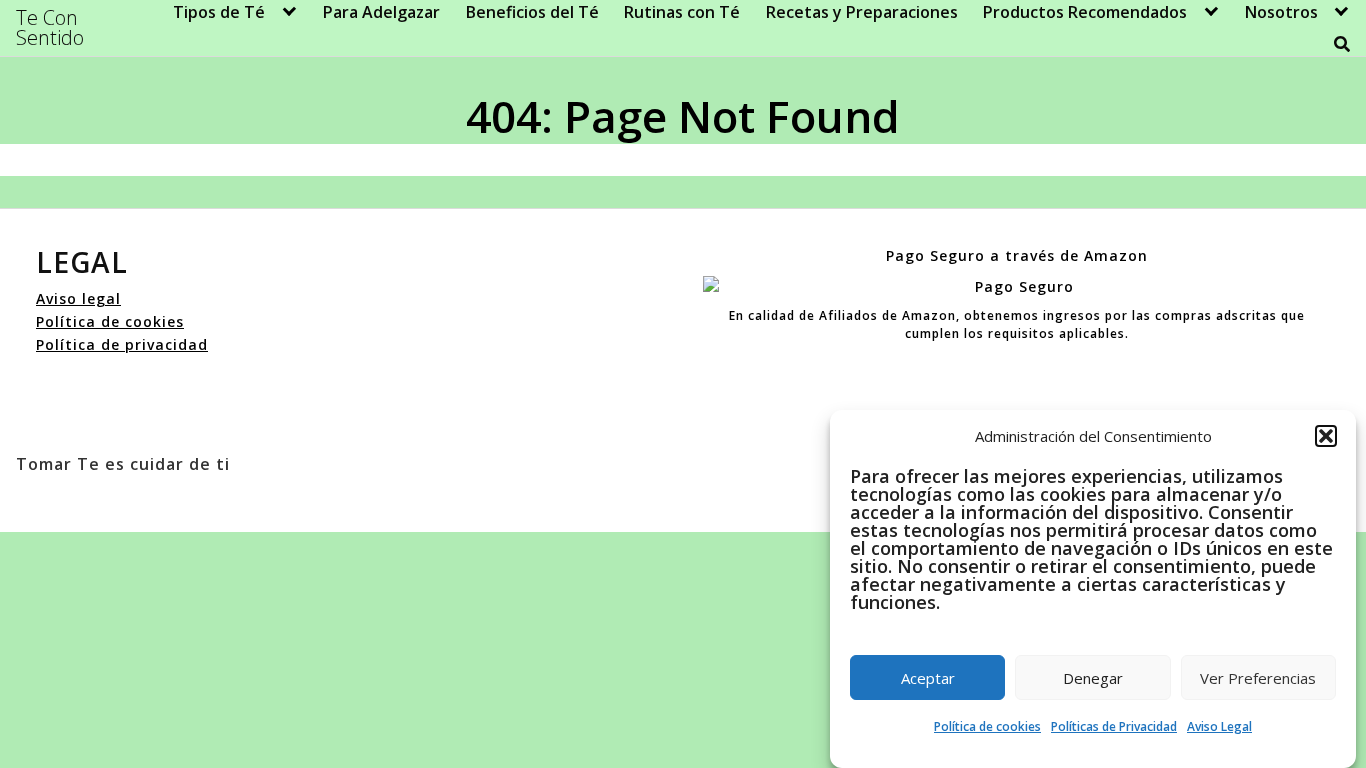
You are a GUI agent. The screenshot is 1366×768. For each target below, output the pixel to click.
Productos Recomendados (1085, 12)
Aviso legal (78, 298)
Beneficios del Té (532, 12)
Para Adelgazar (381, 12)
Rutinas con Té (682, 12)
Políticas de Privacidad (1114, 725)
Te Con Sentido (50, 28)
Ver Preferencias (1258, 678)
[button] (1326, 436)
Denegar (1093, 678)
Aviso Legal (1219, 725)
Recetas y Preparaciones (862, 12)
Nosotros (1281, 12)
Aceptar (928, 678)
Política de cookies (987, 725)
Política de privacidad (122, 344)
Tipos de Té (219, 12)
